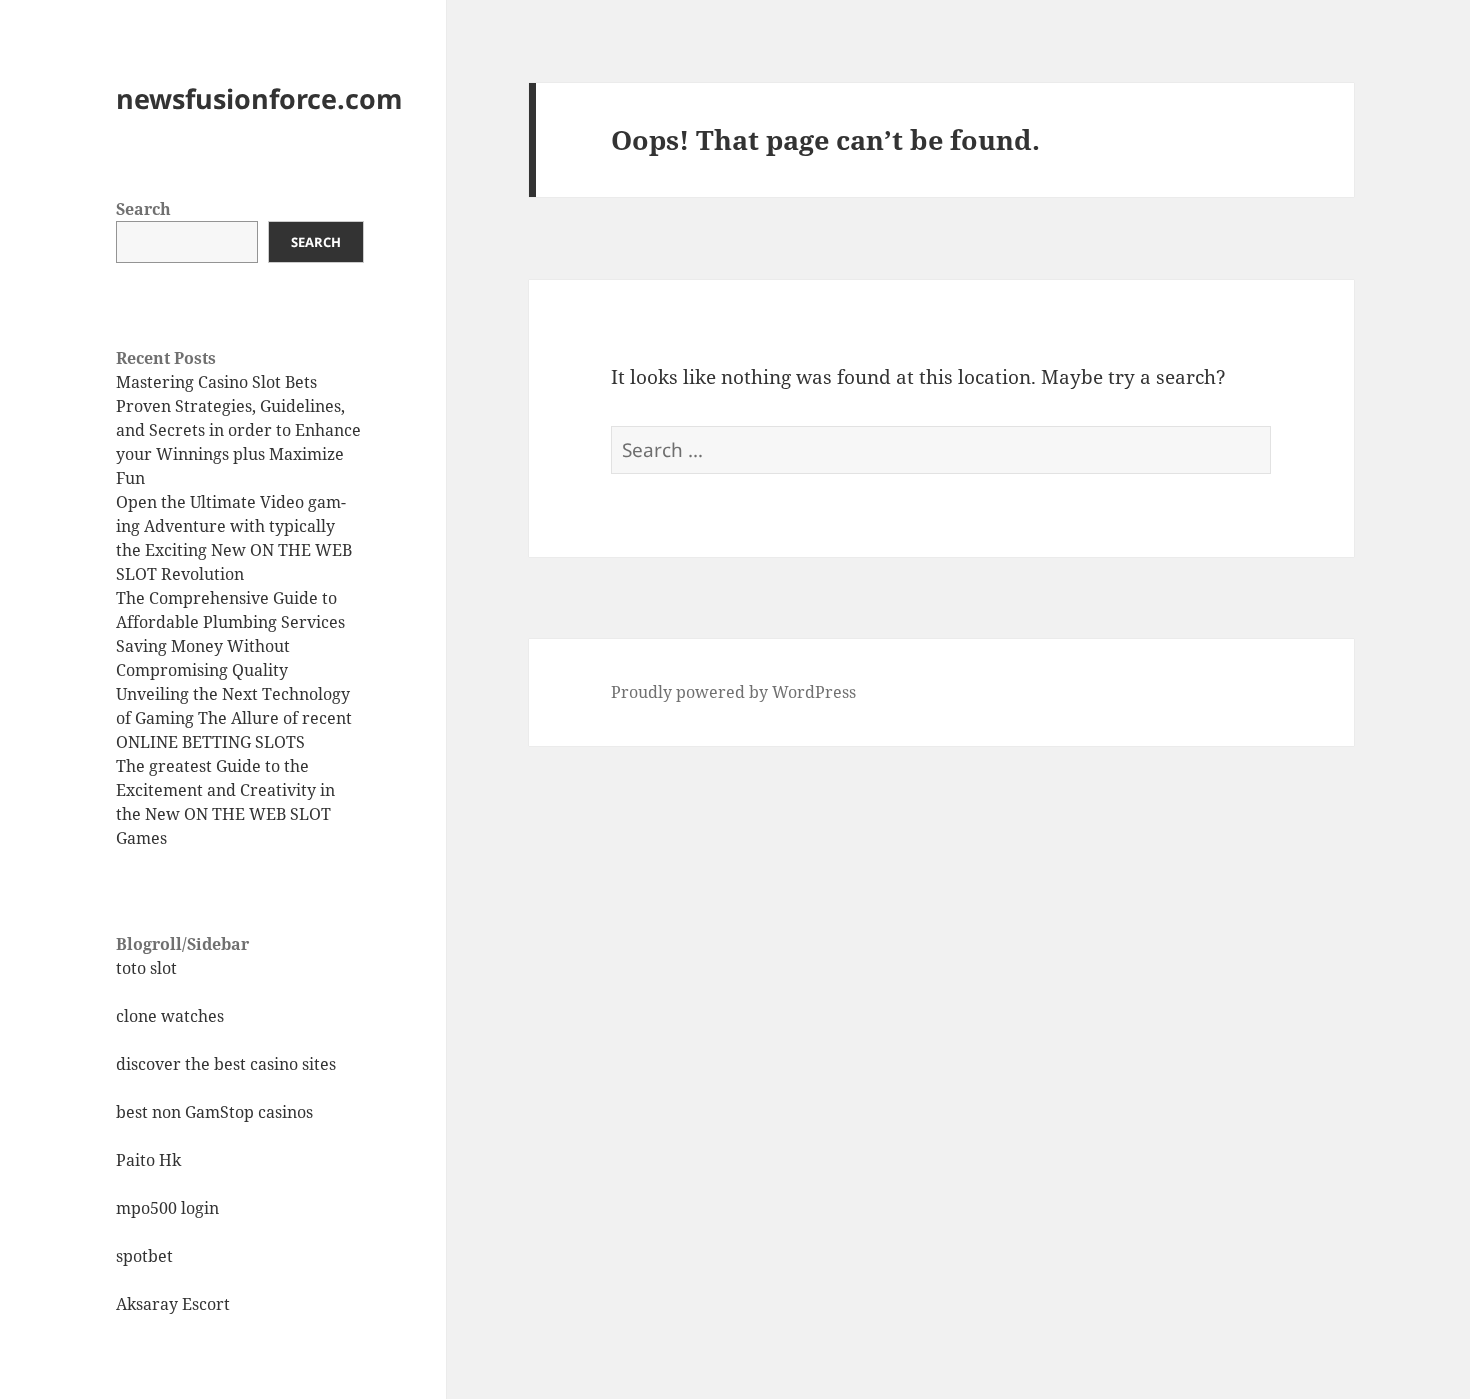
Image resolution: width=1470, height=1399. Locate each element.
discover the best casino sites (226, 1064)
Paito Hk (148, 1160)
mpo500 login (167, 1208)
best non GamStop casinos (214, 1112)
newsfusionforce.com (259, 98)
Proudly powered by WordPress (733, 692)
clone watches (170, 1016)
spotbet (144, 1256)
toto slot (146, 968)
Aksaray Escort (173, 1304)
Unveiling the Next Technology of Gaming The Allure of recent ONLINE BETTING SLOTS (234, 718)
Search (143, 209)
